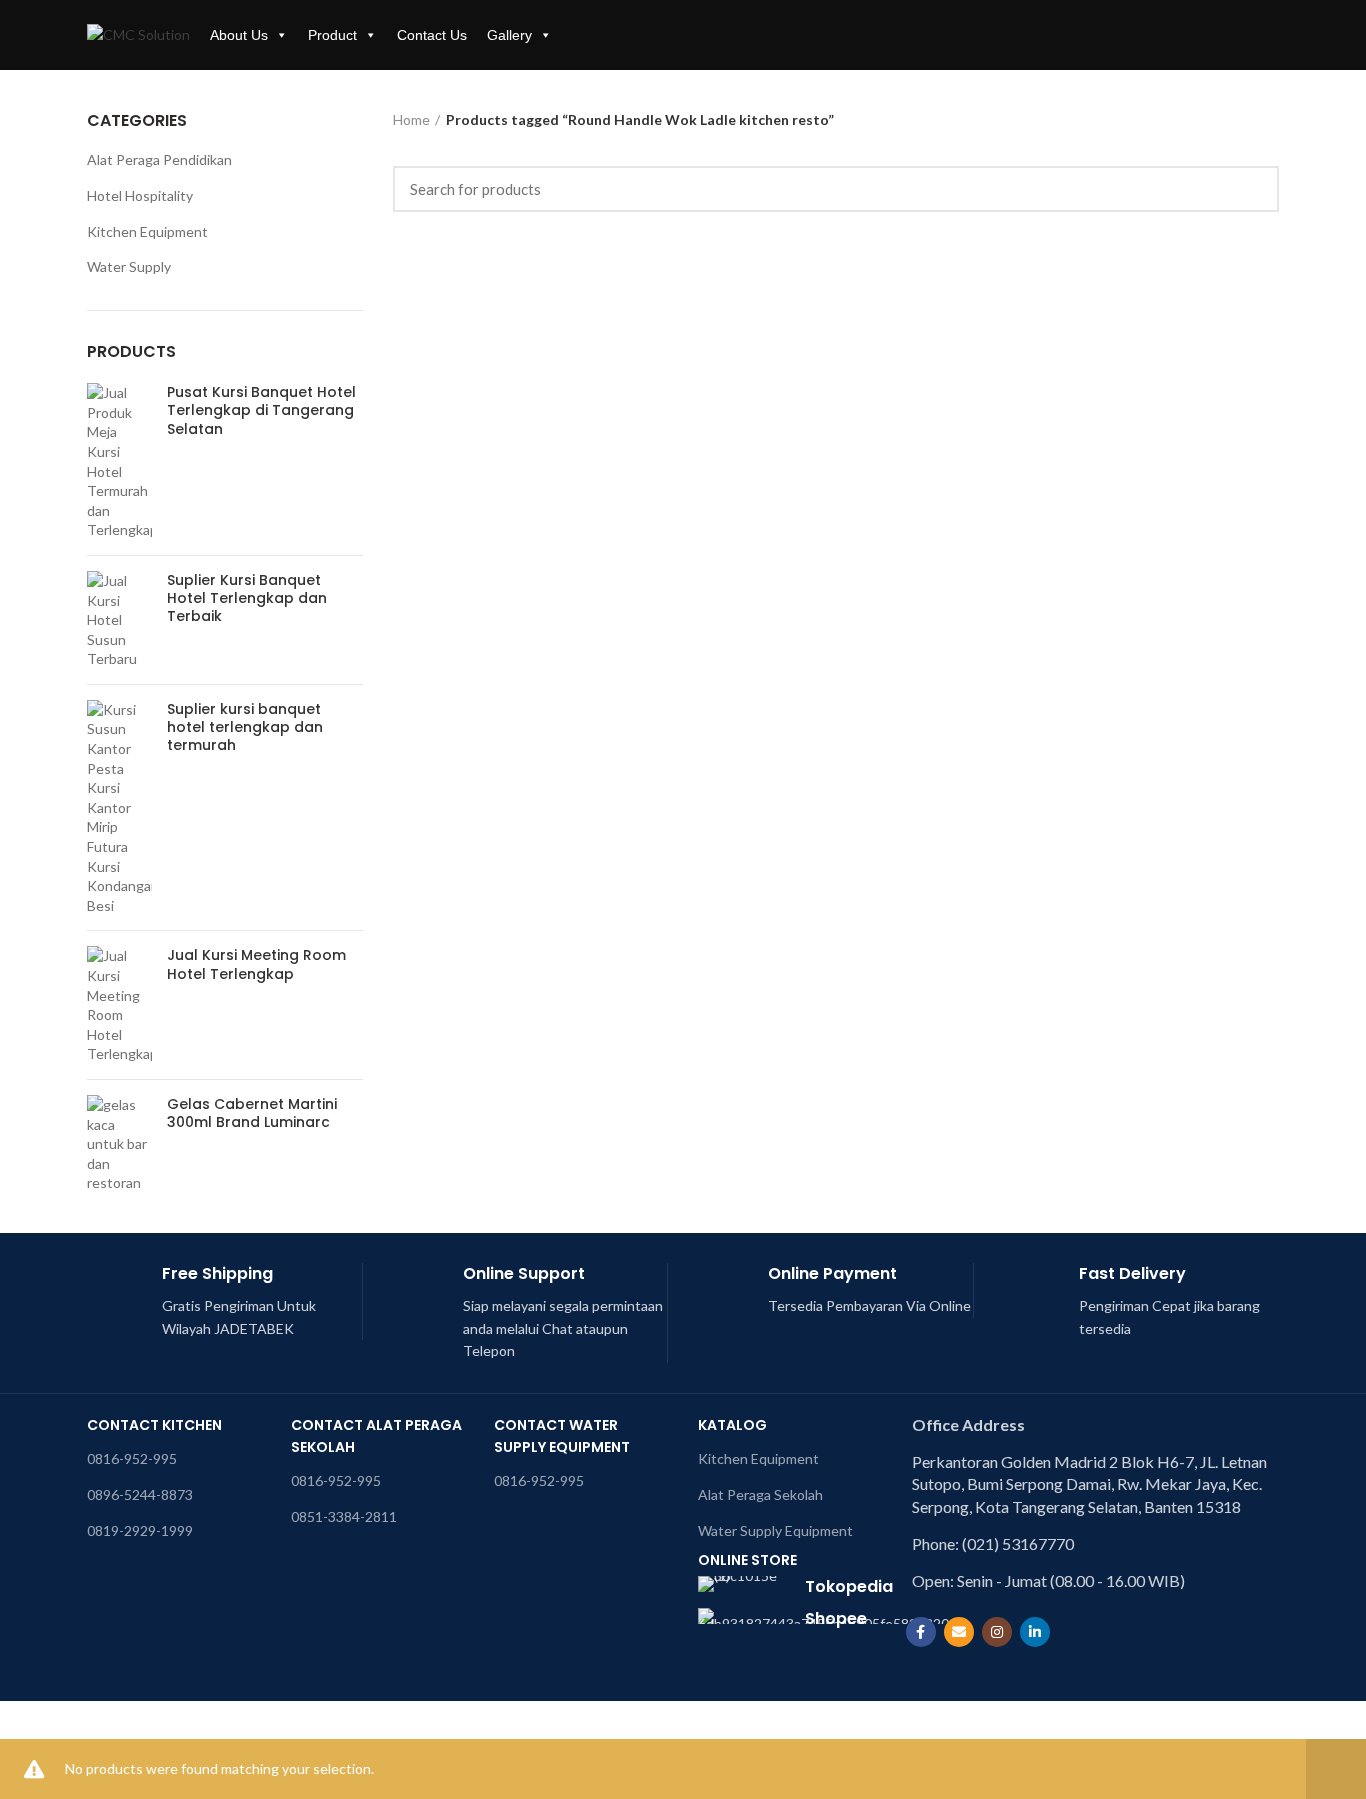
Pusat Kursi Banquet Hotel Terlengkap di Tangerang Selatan (261, 410)
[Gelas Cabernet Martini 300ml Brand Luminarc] (119, 1144)
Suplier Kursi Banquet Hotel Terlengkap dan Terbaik (247, 598)
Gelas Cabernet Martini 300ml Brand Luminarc (252, 1113)
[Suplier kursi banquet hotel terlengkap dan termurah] (119, 808)
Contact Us (432, 35)
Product (332, 35)
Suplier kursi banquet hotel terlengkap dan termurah (245, 727)
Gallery (509, 35)
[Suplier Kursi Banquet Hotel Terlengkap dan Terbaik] (119, 620)
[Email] (959, 1632)
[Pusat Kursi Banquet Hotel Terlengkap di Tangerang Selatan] (119, 461)
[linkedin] (1035, 1632)
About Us (239, 35)
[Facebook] (921, 1632)
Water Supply (129, 266)
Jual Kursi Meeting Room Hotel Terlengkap (256, 964)
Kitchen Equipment (147, 231)
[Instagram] (997, 1632)
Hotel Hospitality (140, 195)
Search (1252, 189)
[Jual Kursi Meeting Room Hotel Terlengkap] (119, 1005)
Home (411, 119)
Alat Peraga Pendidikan (159, 159)
